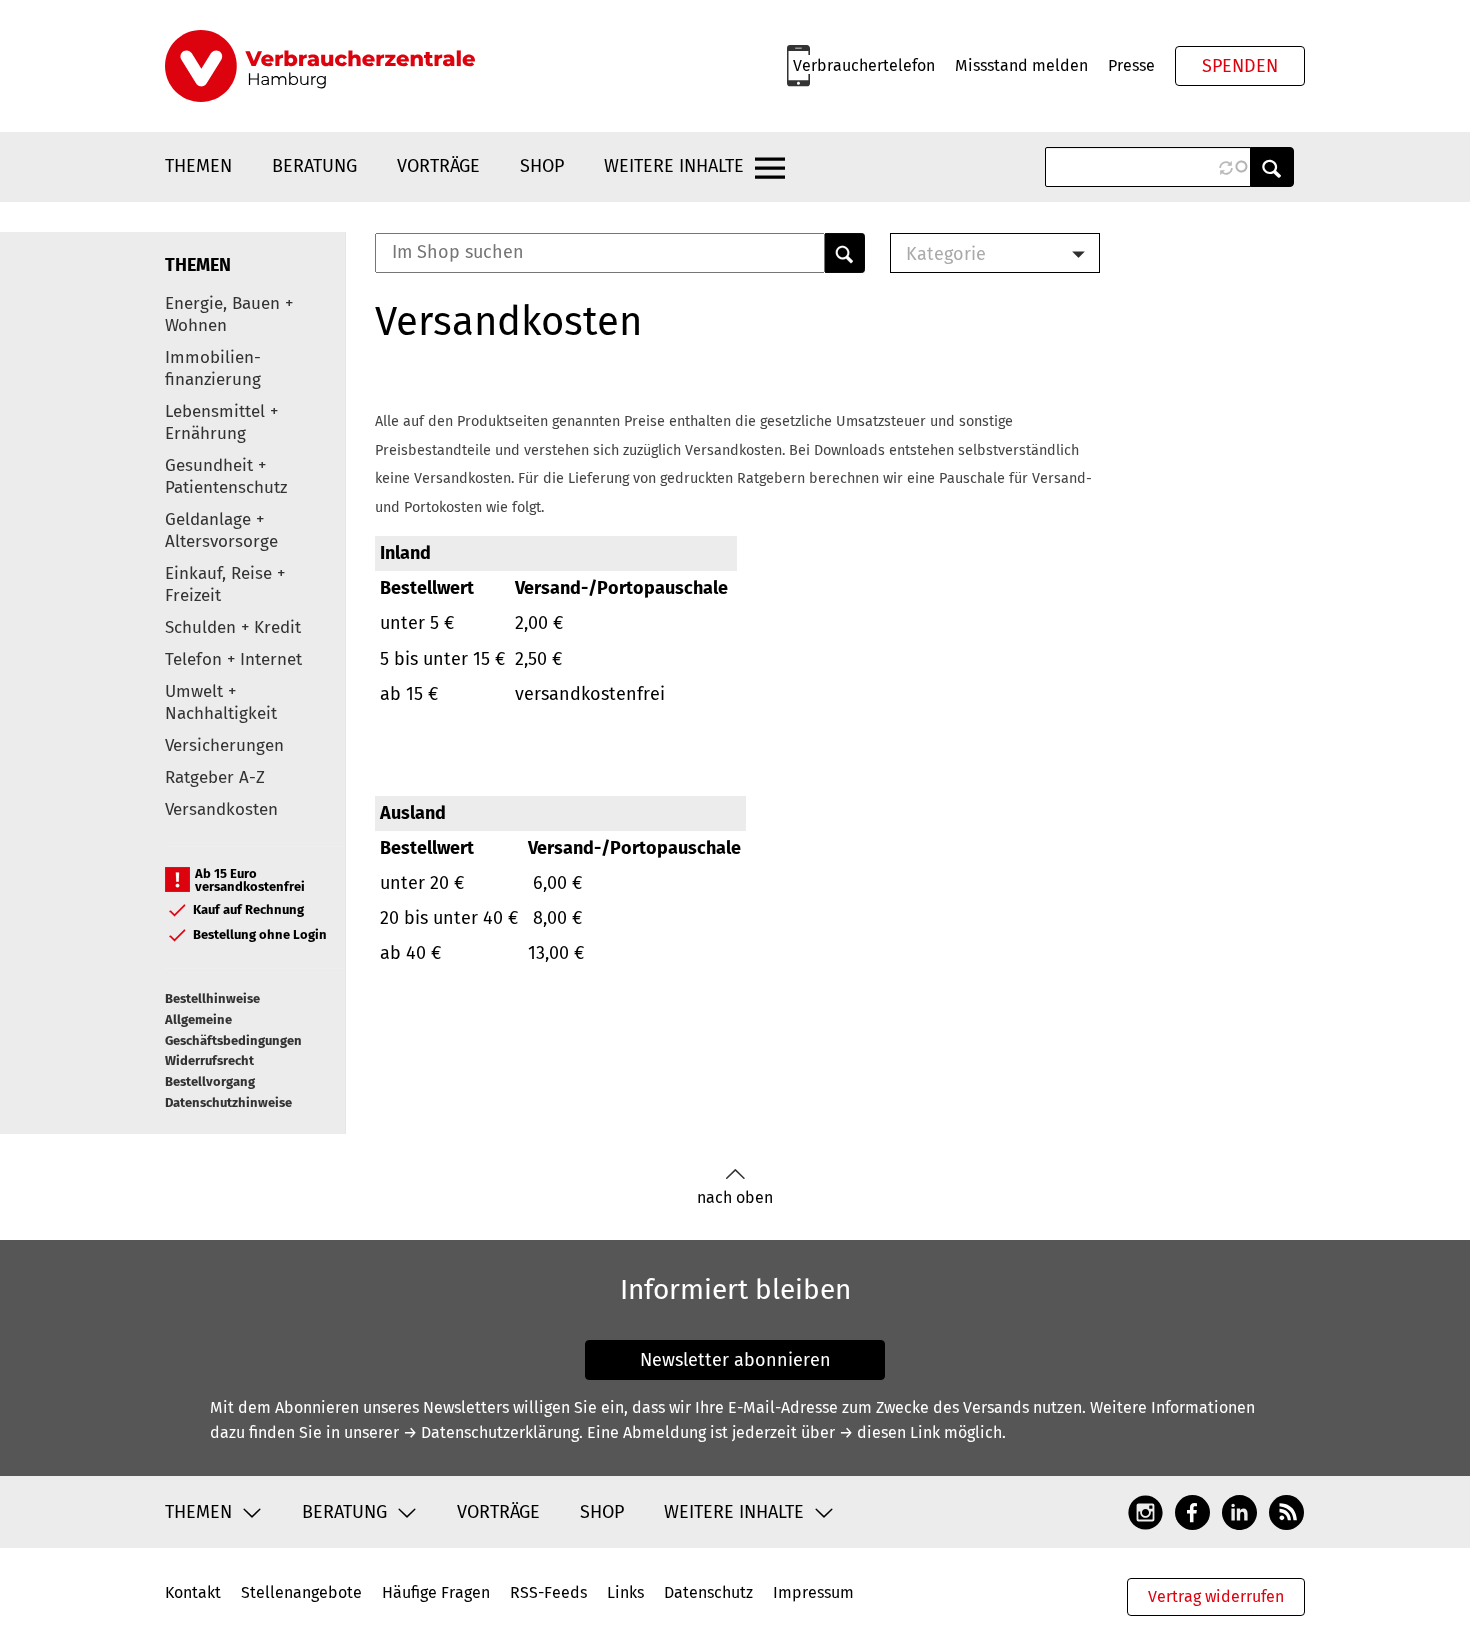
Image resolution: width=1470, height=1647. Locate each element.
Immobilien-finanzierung (213, 368)
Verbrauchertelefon (864, 65)
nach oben (735, 1197)
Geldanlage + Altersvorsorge (221, 530)
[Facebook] (1192, 1511)
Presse (1131, 65)
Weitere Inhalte (674, 166)
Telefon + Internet (233, 659)
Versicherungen (224, 745)
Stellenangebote (301, 1592)
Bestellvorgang (210, 1081)
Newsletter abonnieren (735, 1360)
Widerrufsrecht (209, 1060)
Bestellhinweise (212, 998)
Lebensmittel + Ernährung (221, 422)
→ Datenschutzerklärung (491, 1432)
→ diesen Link (889, 1432)
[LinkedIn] (1239, 1511)
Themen (198, 166)
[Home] (320, 66)
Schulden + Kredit (233, 627)
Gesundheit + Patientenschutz (226, 476)
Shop (542, 166)
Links (625, 1592)
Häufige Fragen (436, 1592)
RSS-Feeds (548, 1592)
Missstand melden (1021, 65)
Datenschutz (708, 1592)
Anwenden (1272, 167)
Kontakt (193, 1592)
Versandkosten (221, 809)
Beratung (314, 166)
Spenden (1240, 66)
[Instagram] (1145, 1511)
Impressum (813, 1592)
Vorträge (438, 166)
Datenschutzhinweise (228, 1102)
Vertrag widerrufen (1216, 1596)
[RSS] (1286, 1511)
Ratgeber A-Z (215, 777)
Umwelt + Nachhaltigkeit (221, 702)
